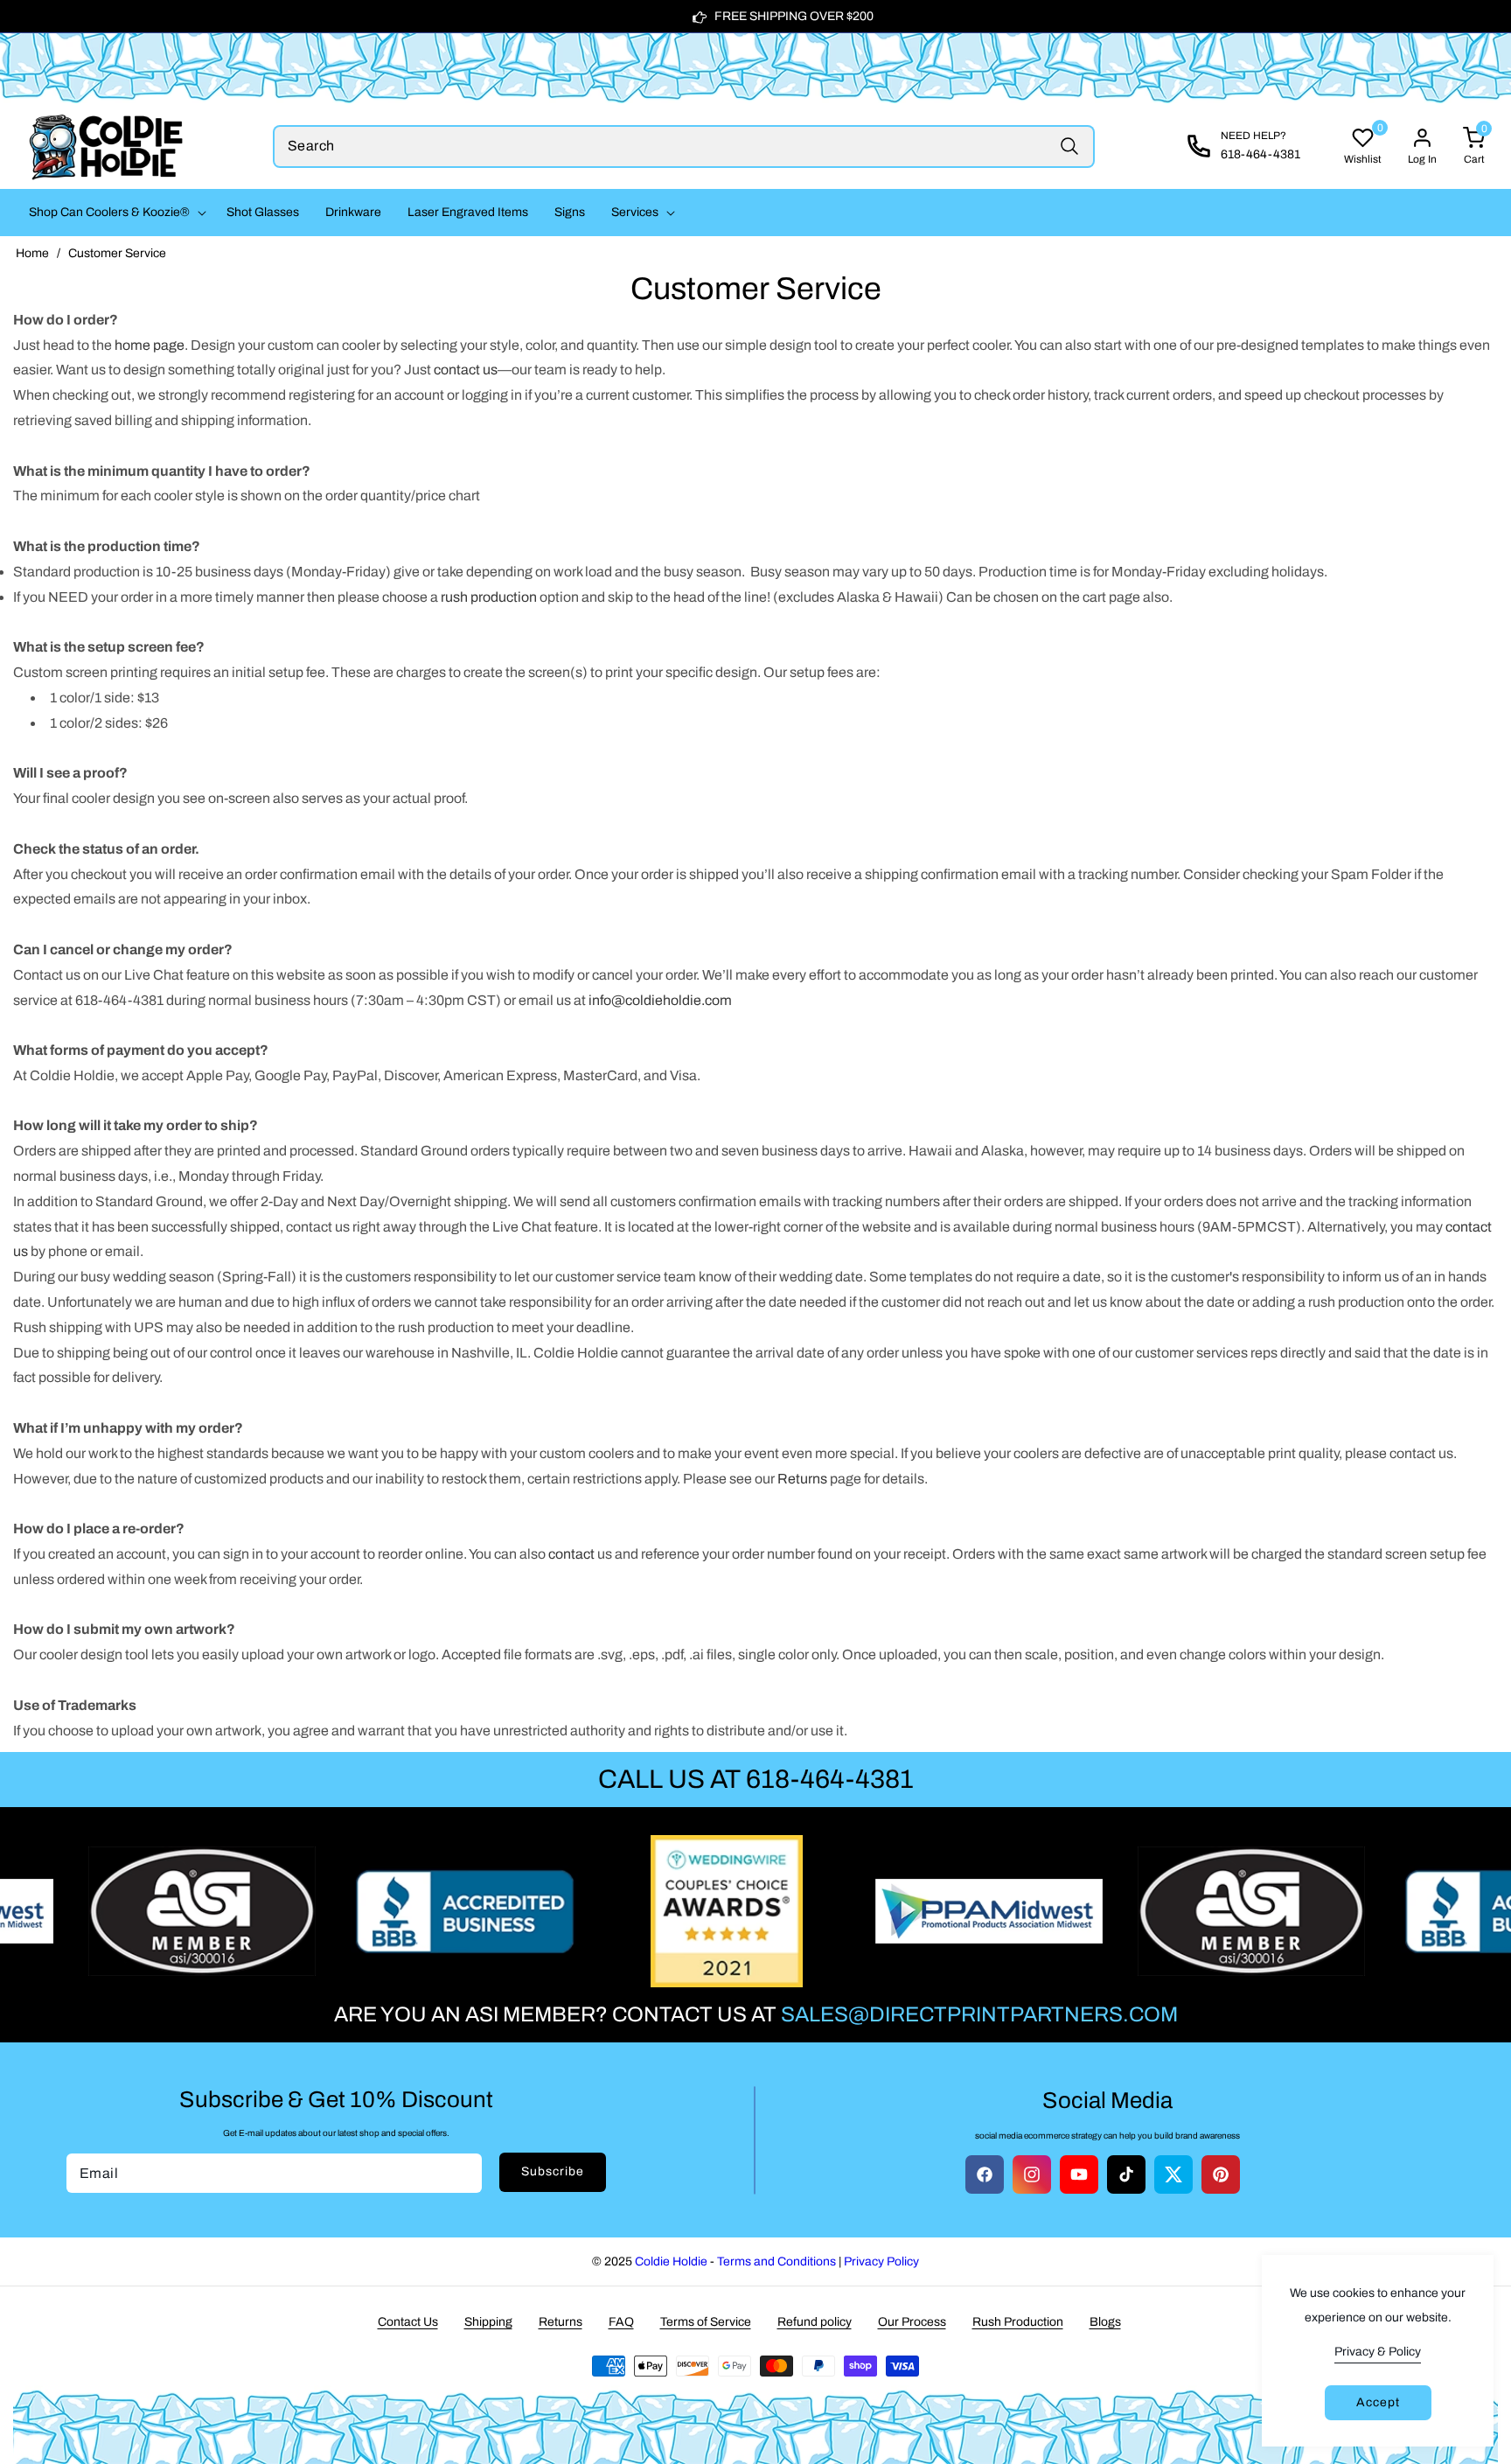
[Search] (1069, 147)
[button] (115, 213)
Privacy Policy (881, 2262)
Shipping (488, 2322)
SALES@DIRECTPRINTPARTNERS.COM (979, 2014)
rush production (489, 597)
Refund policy (815, 2322)
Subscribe (553, 2171)
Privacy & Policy (1378, 2352)
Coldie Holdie (671, 2262)
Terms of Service (706, 2322)
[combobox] (684, 147)
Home (32, 253)
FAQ (621, 2322)
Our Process (912, 2322)
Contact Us (408, 2322)
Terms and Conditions (776, 2262)
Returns (561, 2322)
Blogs (1105, 2322)
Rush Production (1018, 2322)
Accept (1378, 2402)
